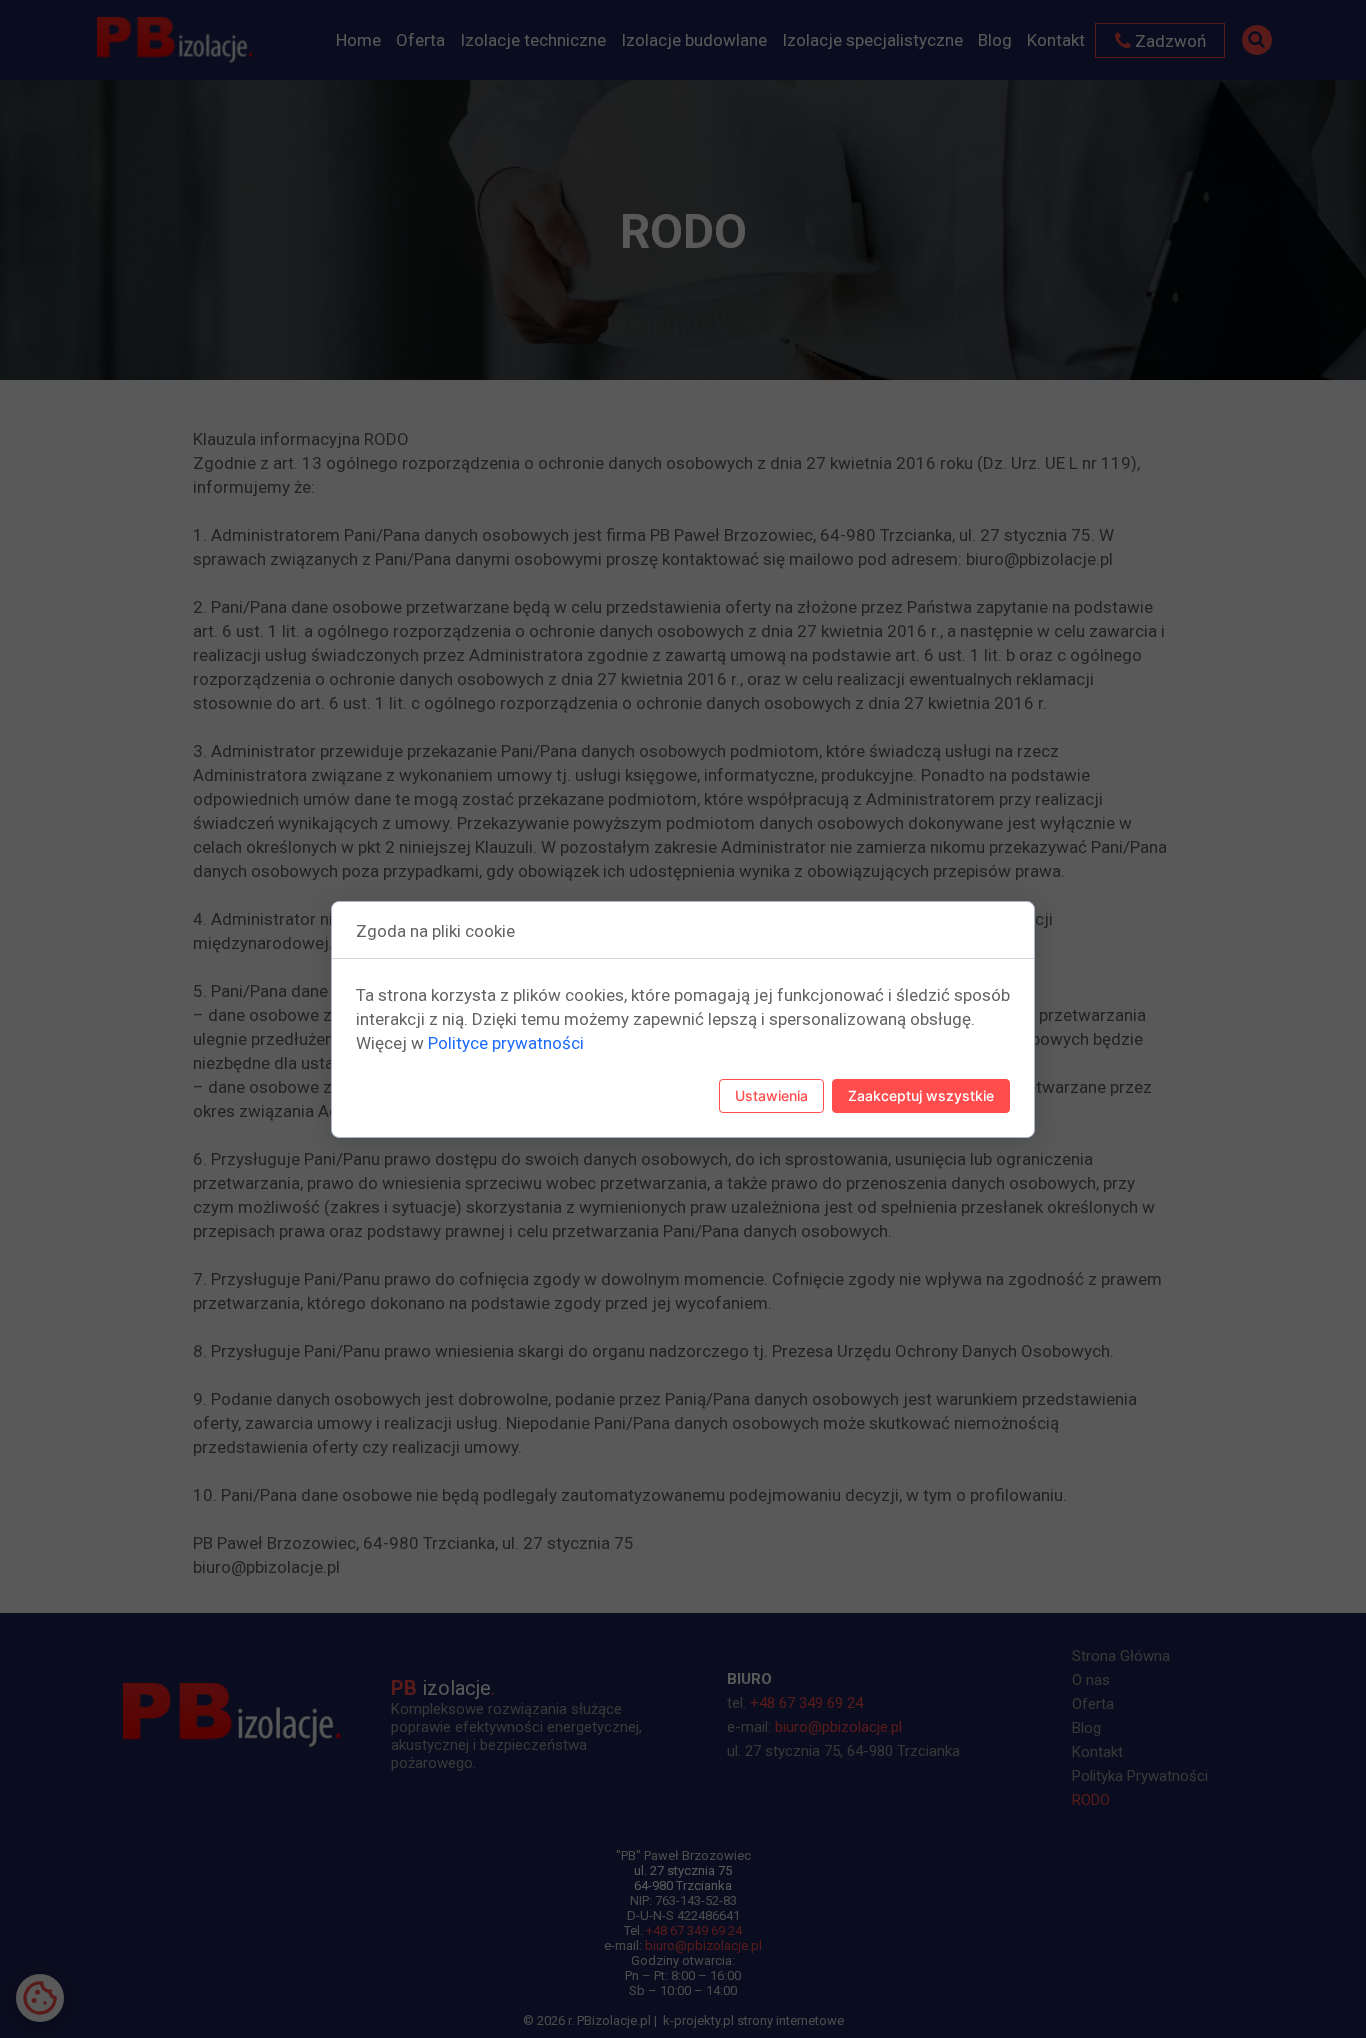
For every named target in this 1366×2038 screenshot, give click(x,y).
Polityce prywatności (506, 1043)
